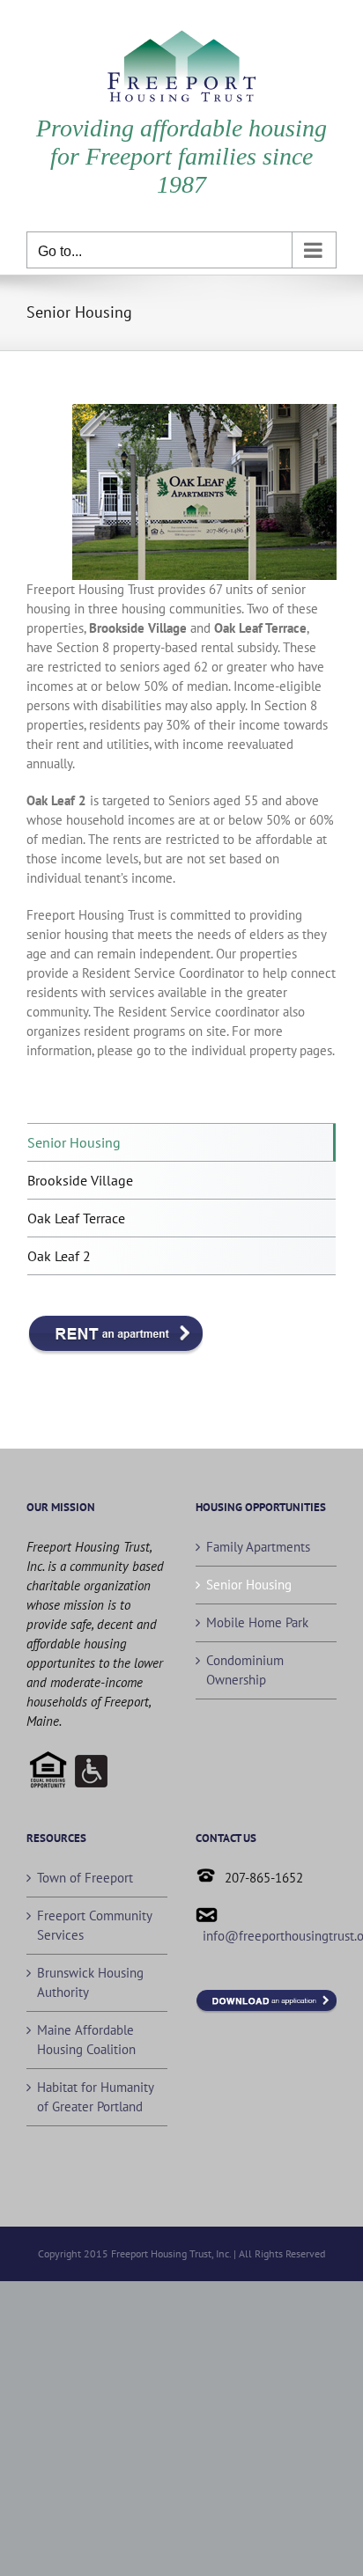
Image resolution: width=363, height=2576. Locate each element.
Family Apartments (258, 1547)
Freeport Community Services (94, 1925)
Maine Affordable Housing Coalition (86, 2040)
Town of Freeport (85, 1878)
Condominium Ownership (245, 1670)
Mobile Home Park (257, 1622)
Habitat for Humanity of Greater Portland (95, 2097)
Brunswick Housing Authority (90, 1982)
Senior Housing (74, 1142)
